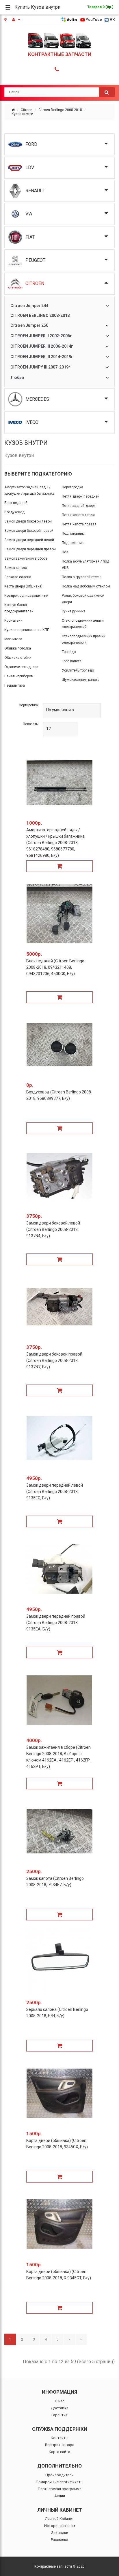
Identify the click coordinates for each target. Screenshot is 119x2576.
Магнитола (13, 639)
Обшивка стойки (18, 658)
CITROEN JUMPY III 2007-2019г (40, 367)
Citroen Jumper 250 (29, 325)
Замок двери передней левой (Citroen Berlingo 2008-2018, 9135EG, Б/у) (55, 1492)
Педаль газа (15, 685)
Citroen (27, 110)
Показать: (31, 724)
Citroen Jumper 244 (29, 306)
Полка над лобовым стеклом (86, 586)
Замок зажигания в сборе (26, 558)
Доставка (60, 2408)
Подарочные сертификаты (60, 2482)
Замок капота (16, 568)
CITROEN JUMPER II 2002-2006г (41, 336)
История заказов (60, 2526)
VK (112, 20)
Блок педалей (16, 503)
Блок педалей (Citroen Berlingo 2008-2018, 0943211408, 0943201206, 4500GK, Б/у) (55, 967)
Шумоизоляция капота (81, 680)
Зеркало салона (18, 577)
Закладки (60, 2533)
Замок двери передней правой (30, 549)
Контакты (60, 2438)
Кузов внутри (22, 114)
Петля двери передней (81, 496)
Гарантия (59, 2415)
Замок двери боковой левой (28, 521)
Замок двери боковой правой (29, 531)
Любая (17, 378)
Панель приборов (19, 676)
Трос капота (72, 661)
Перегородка (72, 487)
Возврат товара (60, 2445)
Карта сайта (59, 2452)
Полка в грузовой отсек (81, 577)
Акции (60, 2496)
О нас (60, 2401)
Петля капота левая (78, 515)
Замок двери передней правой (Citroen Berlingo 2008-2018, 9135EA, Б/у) (56, 1623)
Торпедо (69, 652)
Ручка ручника (74, 611)
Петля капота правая (79, 524)
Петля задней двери (79, 506)
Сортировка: (29, 705)
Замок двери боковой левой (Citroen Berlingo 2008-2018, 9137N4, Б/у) (53, 1229)
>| (81, 2339)
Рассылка (59, 2540)
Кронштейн (13, 621)
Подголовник (73, 534)
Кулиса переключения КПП (27, 630)
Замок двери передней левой (29, 540)
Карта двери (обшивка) (23, 586)
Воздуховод (14, 512)
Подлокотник (73, 543)
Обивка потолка (18, 648)
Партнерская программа (60, 2489)
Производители (59, 2475)
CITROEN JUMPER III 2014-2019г (42, 357)
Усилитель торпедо (78, 670)
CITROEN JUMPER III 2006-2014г (42, 346)
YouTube (94, 20)
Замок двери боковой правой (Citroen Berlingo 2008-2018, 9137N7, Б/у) (54, 1360)
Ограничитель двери (21, 667)
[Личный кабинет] (16, 20)
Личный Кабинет (59, 2519)
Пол (65, 552)
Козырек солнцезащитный (26, 596)
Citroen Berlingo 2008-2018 (60, 110)
